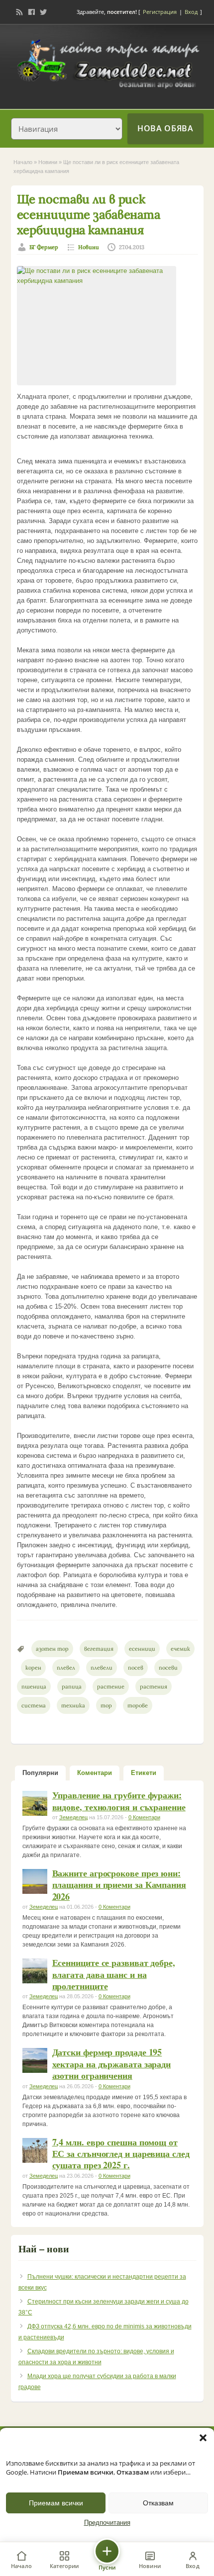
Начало (23, 162)
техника (73, 1705)
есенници (142, 1649)
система (34, 1705)
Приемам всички (56, 2503)
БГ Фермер (44, 247)
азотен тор (52, 1649)
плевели (102, 1668)
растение (111, 1687)
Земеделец (73, 1817)
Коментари (95, 1773)
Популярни (40, 1773)
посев (136, 1668)
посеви (168, 1668)
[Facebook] (31, 12)
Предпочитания (107, 2523)
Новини (48, 162)
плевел (66, 1668)
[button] (203, 2438)
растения (154, 1687)
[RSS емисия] (19, 12)
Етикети (144, 1773)
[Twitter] (43, 12)
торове (138, 1705)
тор (106, 1705)
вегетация (99, 1649)
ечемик (180, 1649)
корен (33, 1668)
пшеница (34, 1687)
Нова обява (165, 128)
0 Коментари (144, 1817)
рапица (72, 1687)
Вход (191, 12)
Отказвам (158, 2503)
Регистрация (160, 12)
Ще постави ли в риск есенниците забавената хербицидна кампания (89, 215)
